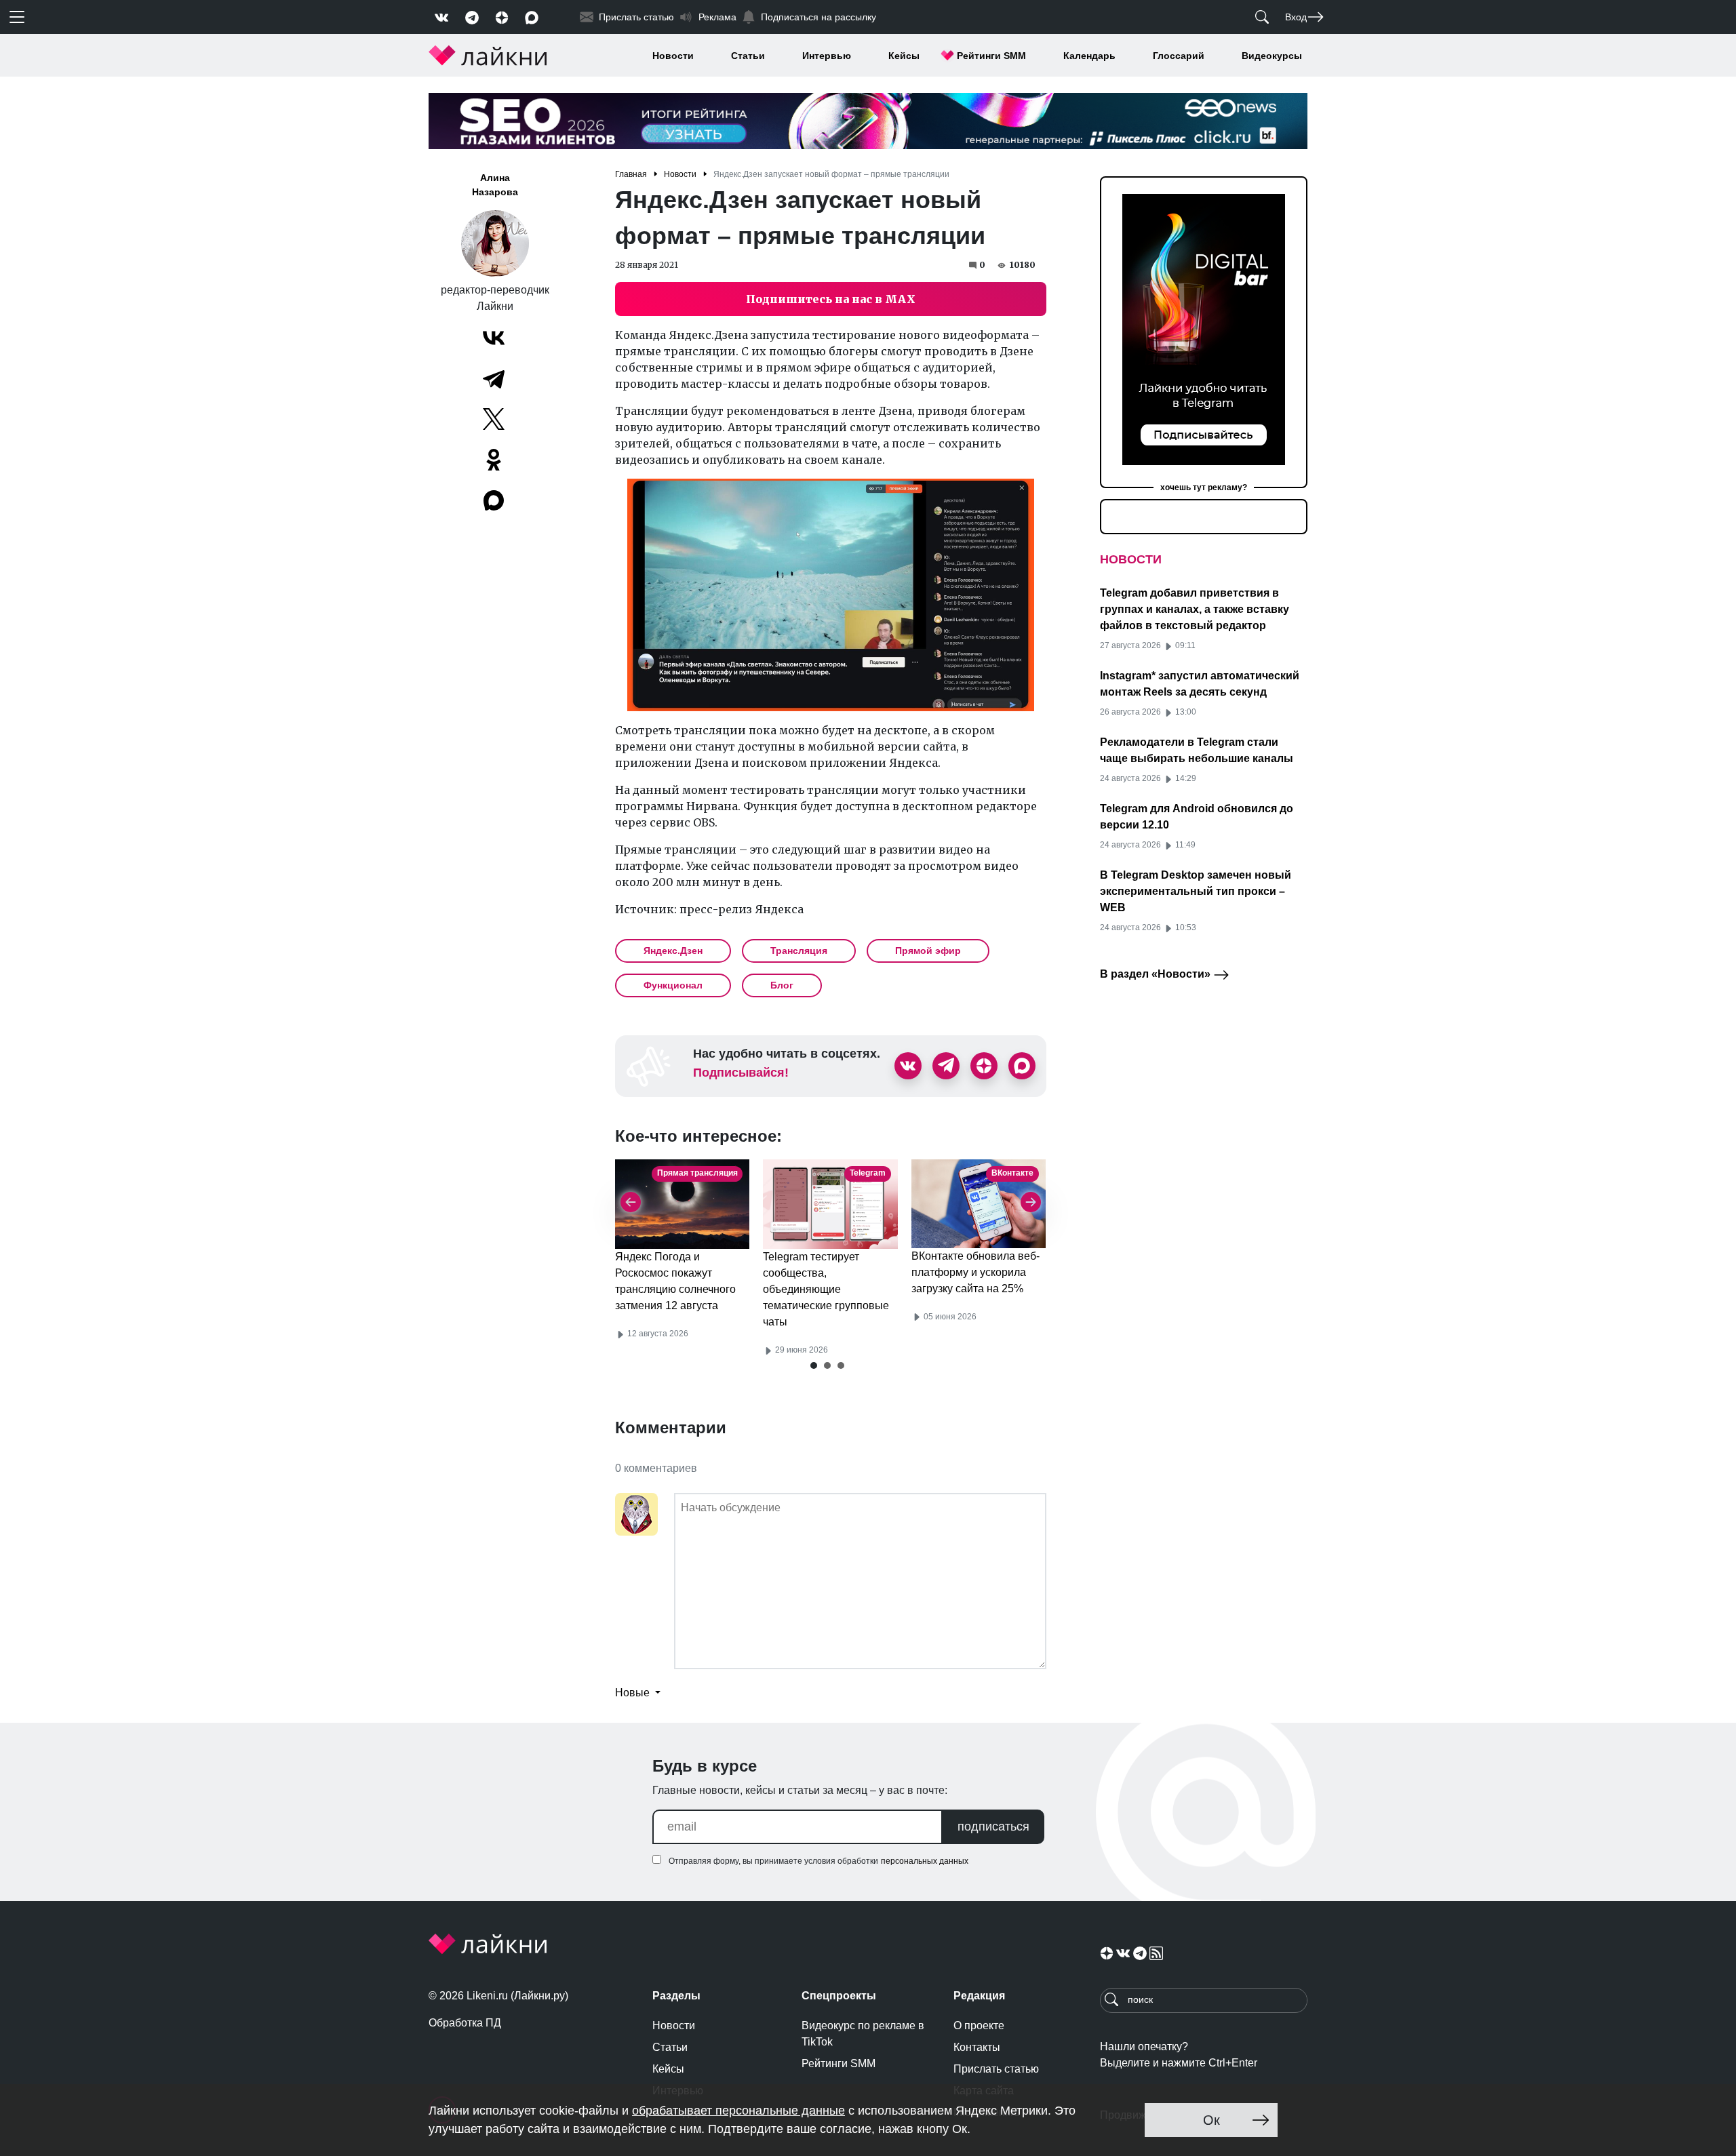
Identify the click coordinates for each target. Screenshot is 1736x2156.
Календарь (1089, 56)
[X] (494, 419)
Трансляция (799, 951)
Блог (782, 985)
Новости (673, 56)
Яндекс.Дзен (673, 951)
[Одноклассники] (494, 460)
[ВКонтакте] (494, 338)
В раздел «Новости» (1157, 974)
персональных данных (925, 1861)
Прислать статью (996, 2069)
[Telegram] (494, 378)
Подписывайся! (741, 1073)
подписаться (993, 1826)
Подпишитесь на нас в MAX (831, 299)
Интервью (827, 56)
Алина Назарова (495, 185)
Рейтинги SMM (991, 56)
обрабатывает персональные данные (738, 2111)
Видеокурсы (1272, 56)
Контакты (977, 2047)
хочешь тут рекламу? (1204, 487)
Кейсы (904, 56)
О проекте (979, 2025)
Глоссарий (1179, 56)
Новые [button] (634, 1693)
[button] (814, 1365)
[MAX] (495, 500)
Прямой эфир (928, 951)
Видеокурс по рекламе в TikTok (863, 2034)
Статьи (748, 56)
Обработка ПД (465, 2023)
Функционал (673, 985)
